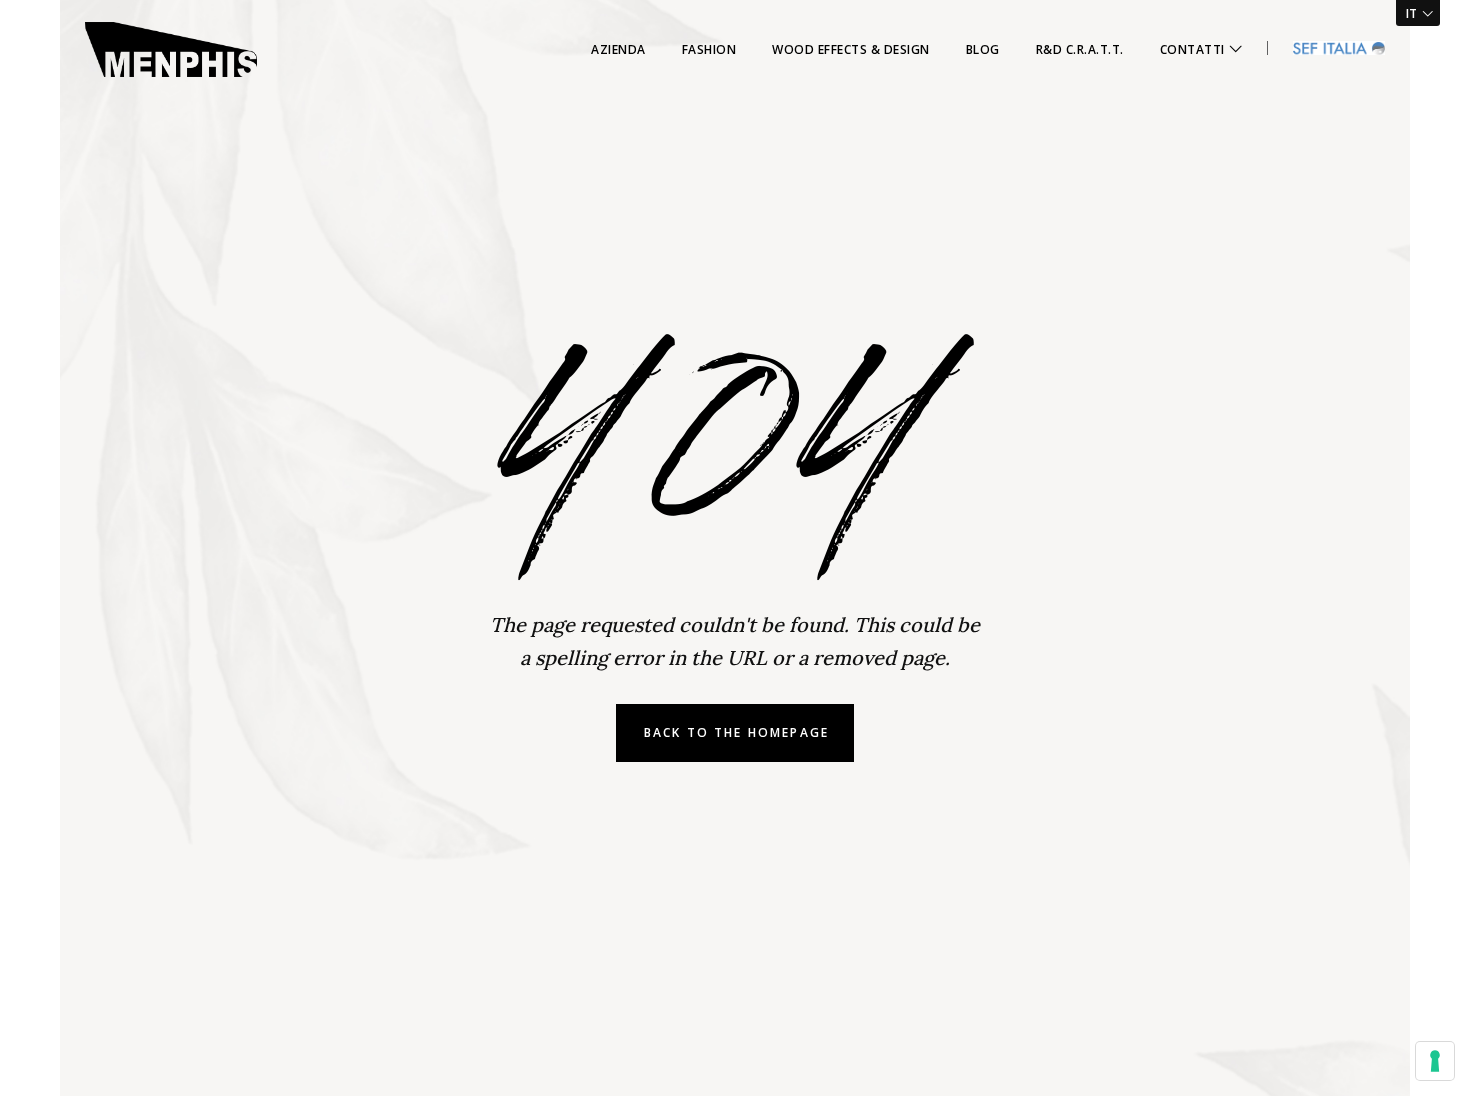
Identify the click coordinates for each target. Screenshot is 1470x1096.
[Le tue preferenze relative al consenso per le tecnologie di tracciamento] (1435, 1061)
